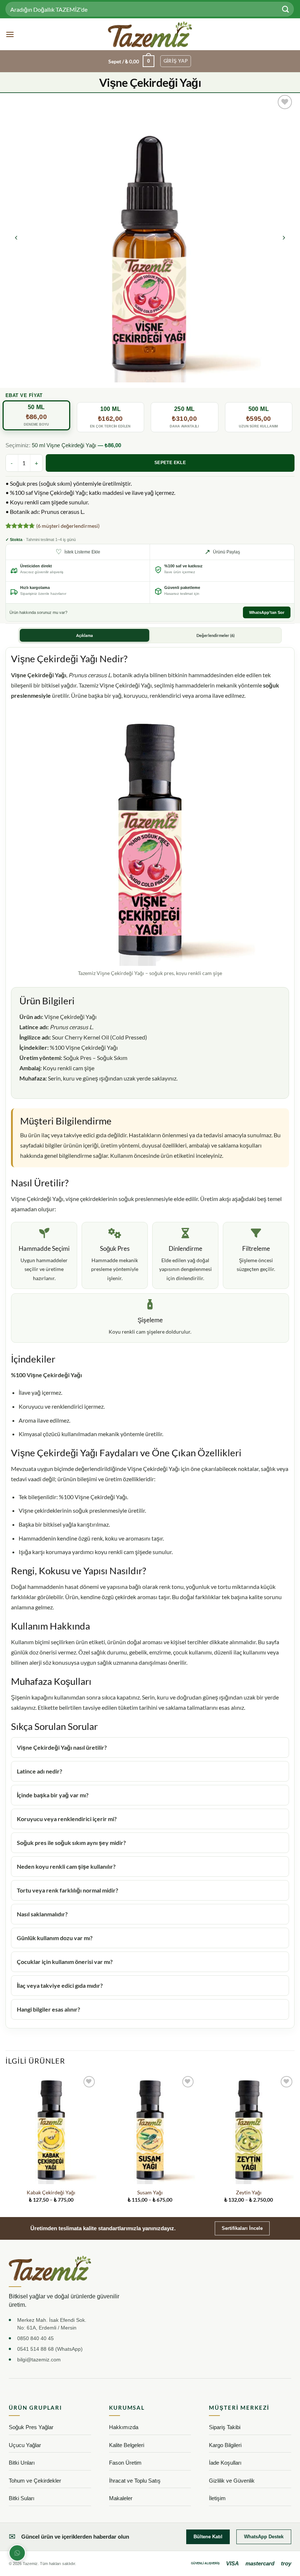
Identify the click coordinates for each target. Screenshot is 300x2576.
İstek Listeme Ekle (78, 552)
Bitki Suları (22, 2498)
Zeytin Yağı (249, 2192)
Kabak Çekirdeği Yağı (51, 2192)
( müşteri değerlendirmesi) (68, 526)
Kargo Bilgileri (225, 2445)
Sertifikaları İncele (242, 2228)
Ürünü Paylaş (222, 552)
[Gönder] (286, 9)
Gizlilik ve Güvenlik (232, 2481)
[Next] (284, 238)
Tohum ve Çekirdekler (35, 2481)
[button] (10, 34)
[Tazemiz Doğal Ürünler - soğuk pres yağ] (150, 34)
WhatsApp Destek (264, 2537)
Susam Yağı (150, 2192)
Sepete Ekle (170, 463)
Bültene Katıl (208, 2537)
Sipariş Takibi (225, 2427)
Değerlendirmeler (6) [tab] (215, 635)
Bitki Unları (22, 2463)
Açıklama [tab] (85, 635)
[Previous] (16, 238)
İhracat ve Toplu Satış (135, 2481)
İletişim (217, 2498)
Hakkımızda (124, 2427)
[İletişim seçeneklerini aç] (17, 2553)
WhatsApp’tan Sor (267, 612)
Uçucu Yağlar (25, 2445)
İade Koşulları (225, 2463)
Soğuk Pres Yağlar (31, 2427)
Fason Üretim (125, 2463)
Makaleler (121, 2498)
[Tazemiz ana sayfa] (50, 2268)
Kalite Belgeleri (127, 2445)
